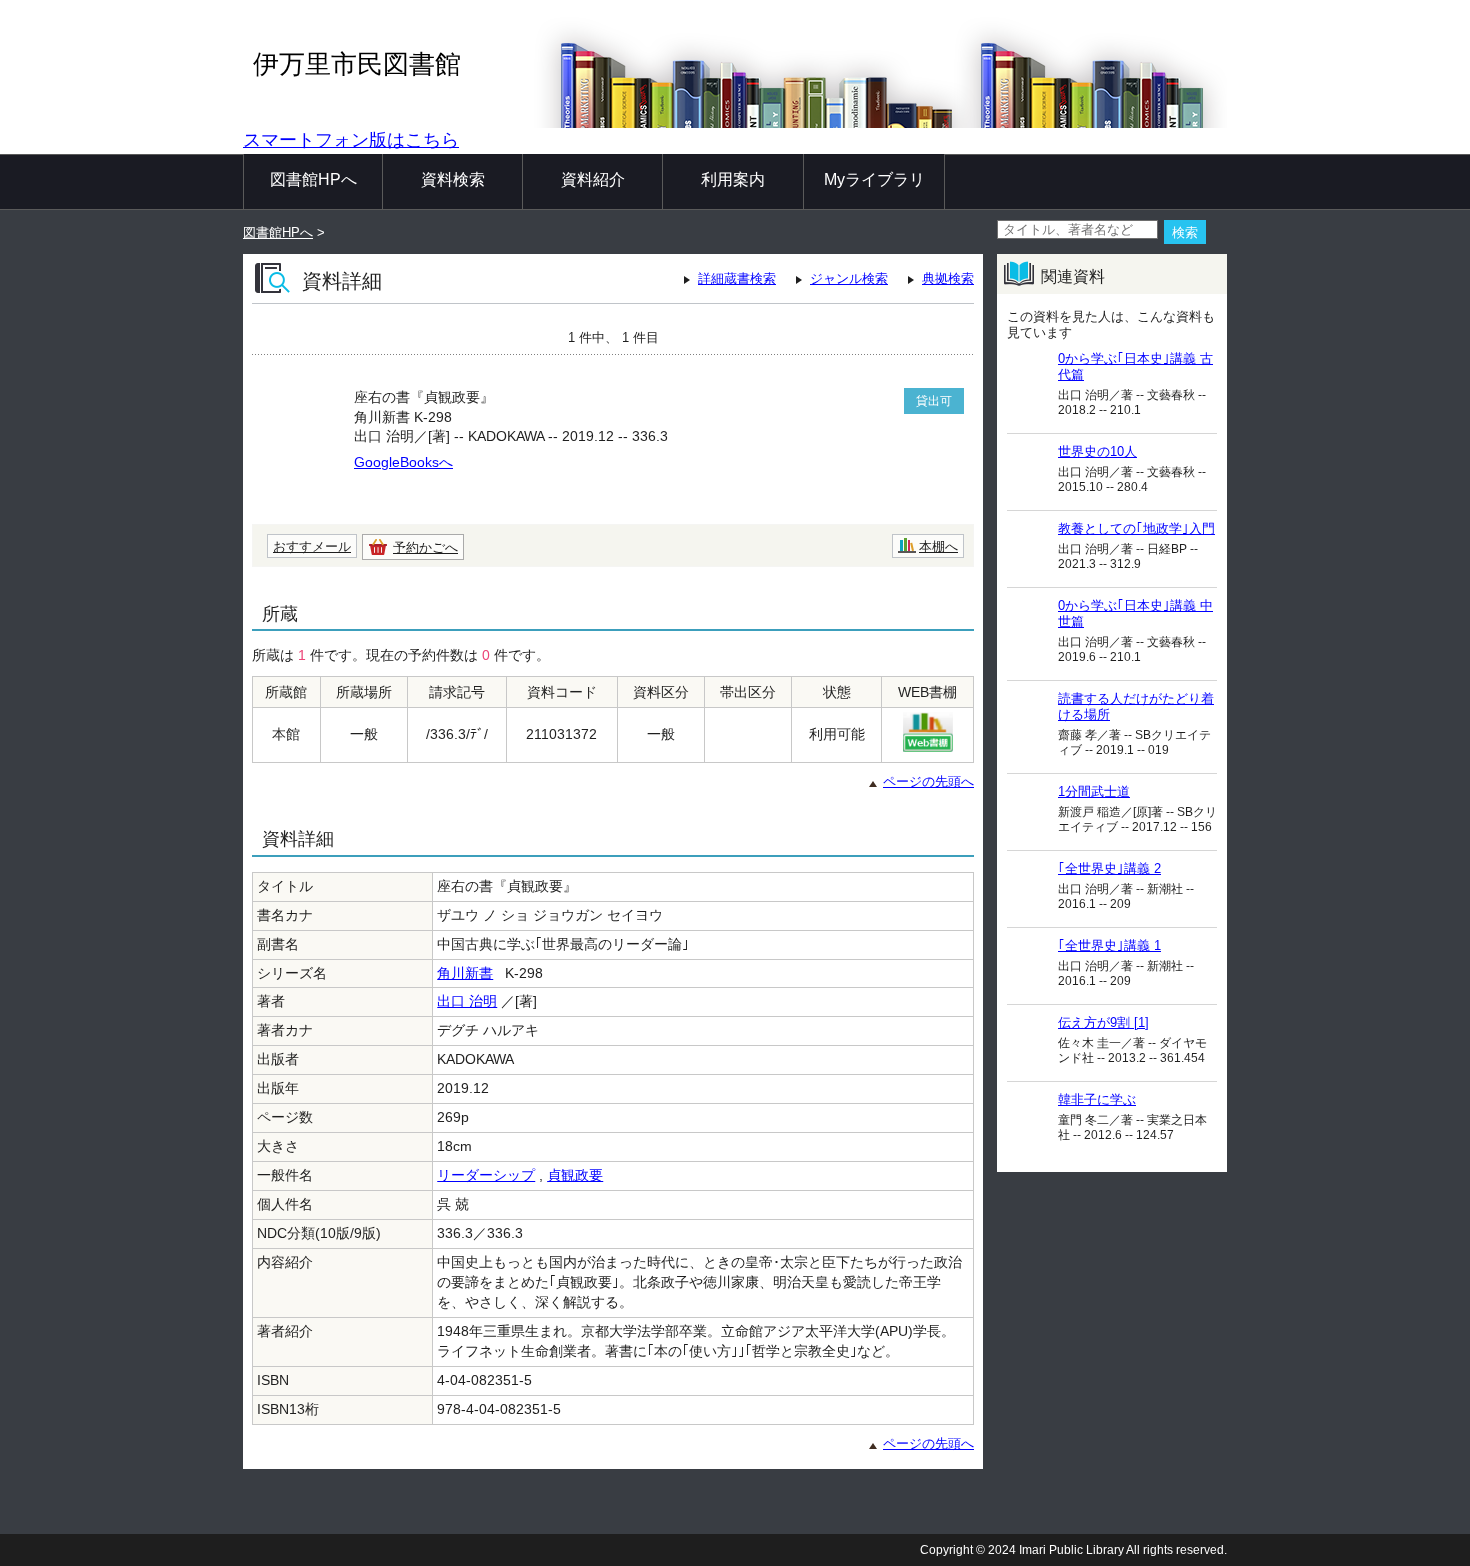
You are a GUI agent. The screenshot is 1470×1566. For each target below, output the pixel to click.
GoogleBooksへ (403, 462)
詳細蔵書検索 (737, 278)
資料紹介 (593, 179)
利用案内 (733, 179)
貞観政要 (575, 1175)
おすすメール (312, 546)
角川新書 (465, 973)
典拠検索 (948, 278)
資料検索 (453, 179)
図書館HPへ (313, 179)
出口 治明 (467, 1001)
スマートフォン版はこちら (351, 140)
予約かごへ (425, 547)
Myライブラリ (874, 179)
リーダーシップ (486, 1175)
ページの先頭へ (928, 781)
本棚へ (938, 546)
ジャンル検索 (849, 278)
